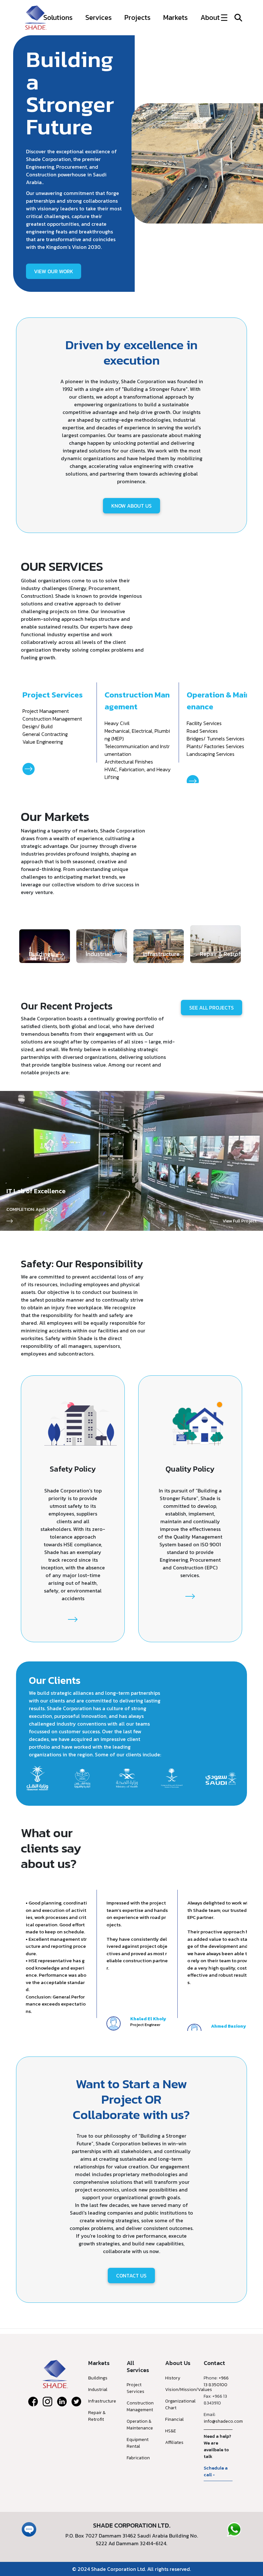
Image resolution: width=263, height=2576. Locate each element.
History (173, 2378)
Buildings (98, 2378)
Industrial (98, 2390)
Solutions (58, 17)
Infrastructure (102, 2401)
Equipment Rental (138, 2443)
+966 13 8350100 (216, 2381)
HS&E (171, 2431)
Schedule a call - (216, 2471)
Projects (137, 17)
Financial (174, 2419)
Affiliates (174, 2442)
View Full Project (240, 1221)
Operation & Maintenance (140, 2425)
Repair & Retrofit (97, 2416)
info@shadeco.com (223, 2421)
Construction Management (140, 2406)
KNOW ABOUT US (131, 506)
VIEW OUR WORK (54, 271)
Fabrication (138, 2458)
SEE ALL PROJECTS (212, 1008)
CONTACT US (131, 2276)
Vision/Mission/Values (189, 2390)
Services (98, 17)
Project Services (136, 2388)
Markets (175, 17)
